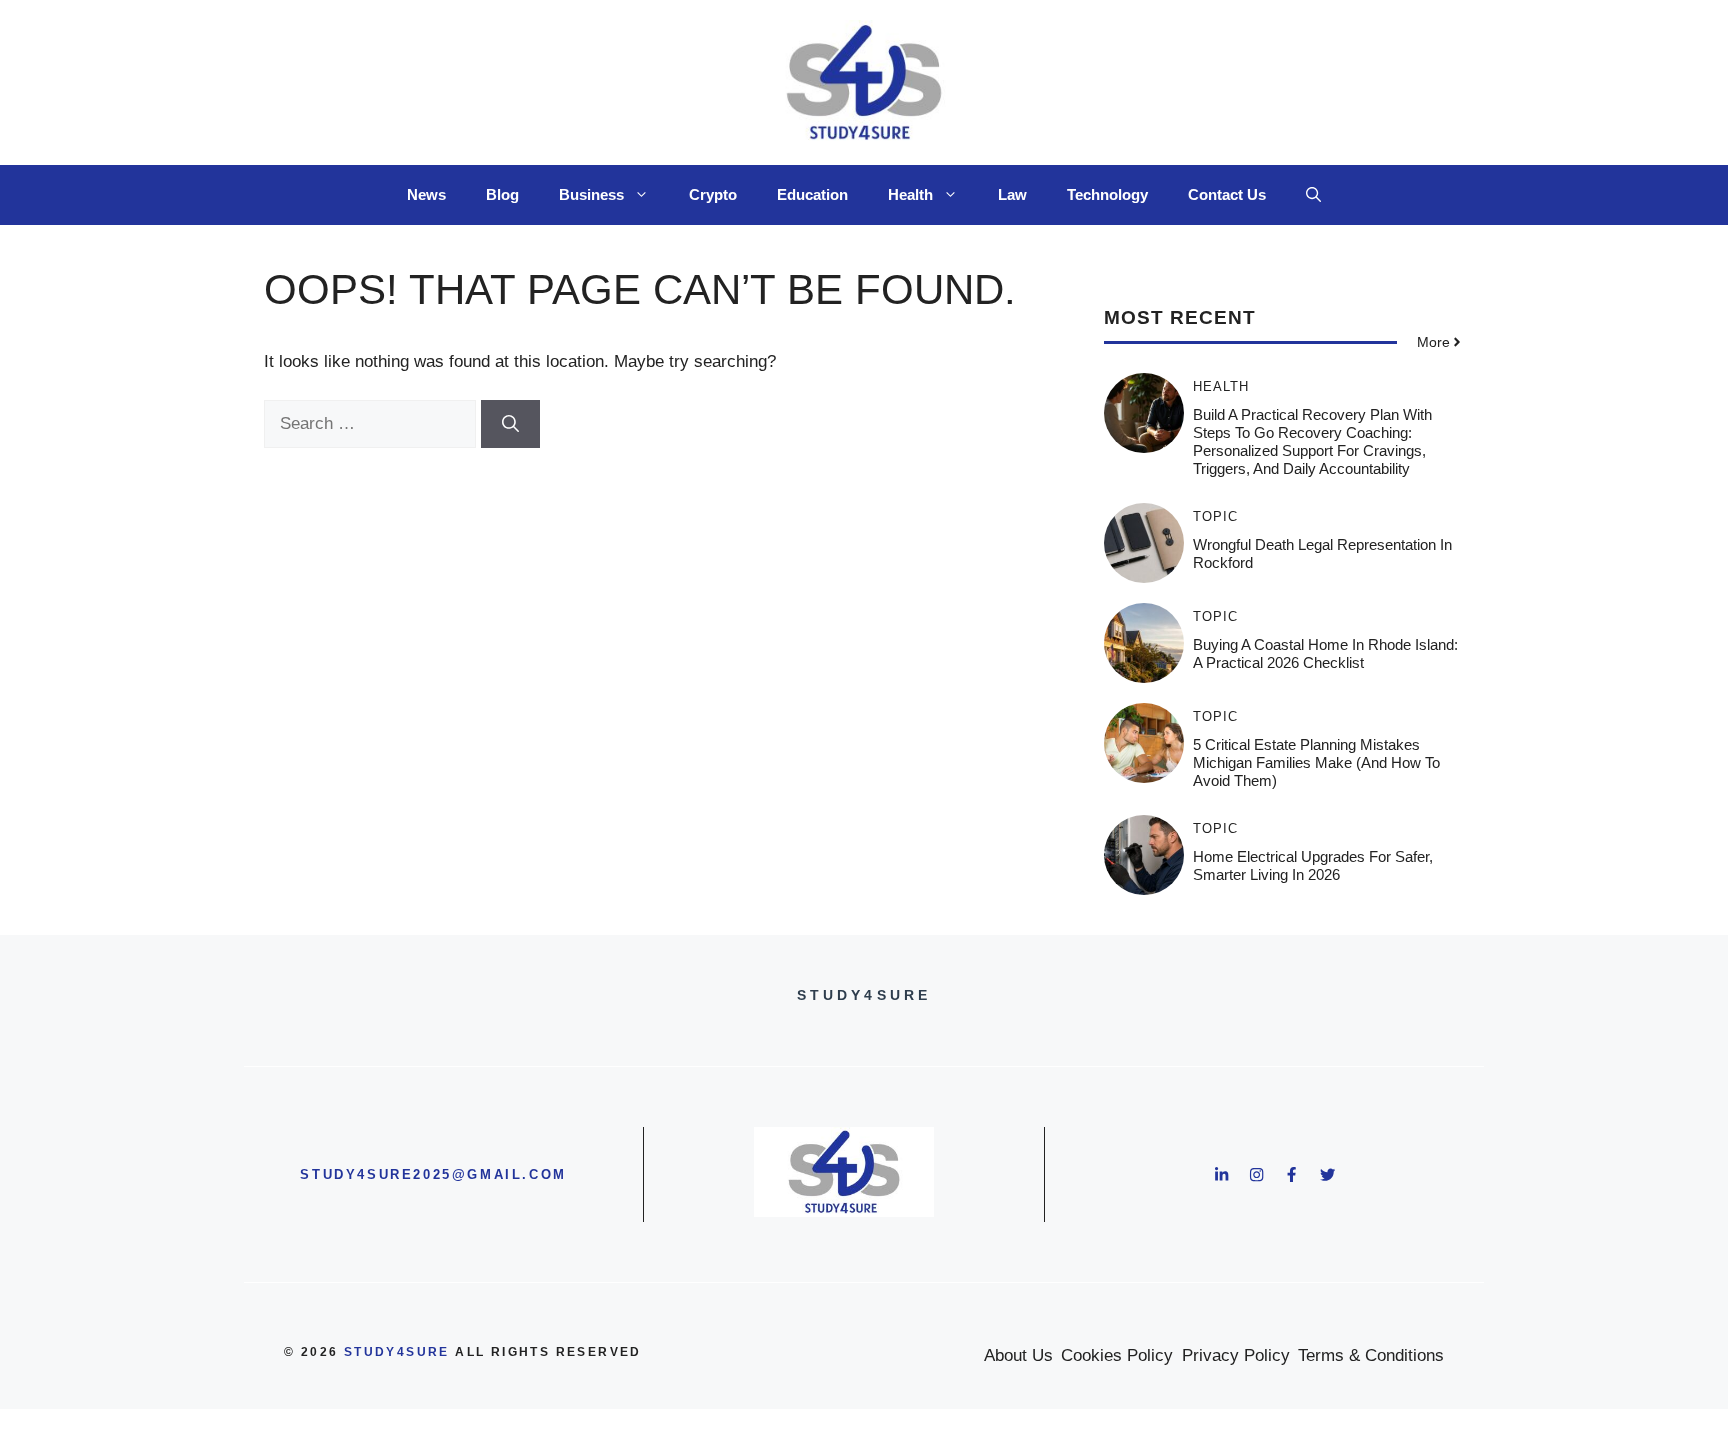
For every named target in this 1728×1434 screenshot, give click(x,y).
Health (910, 194)
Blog (502, 194)
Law (1012, 194)
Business (591, 194)
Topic (1215, 516)
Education (812, 194)
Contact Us (1227, 194)
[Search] (510, 424)
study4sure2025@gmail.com (433, 1174)
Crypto (713, 194)
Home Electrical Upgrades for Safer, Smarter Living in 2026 (1313, 865)
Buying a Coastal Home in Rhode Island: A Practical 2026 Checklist (1325, 653)
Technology (1107, 194)
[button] (1313, 195)
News (426, 194)
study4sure (397, 1352)
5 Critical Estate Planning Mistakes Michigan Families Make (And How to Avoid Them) (1316, 762)
